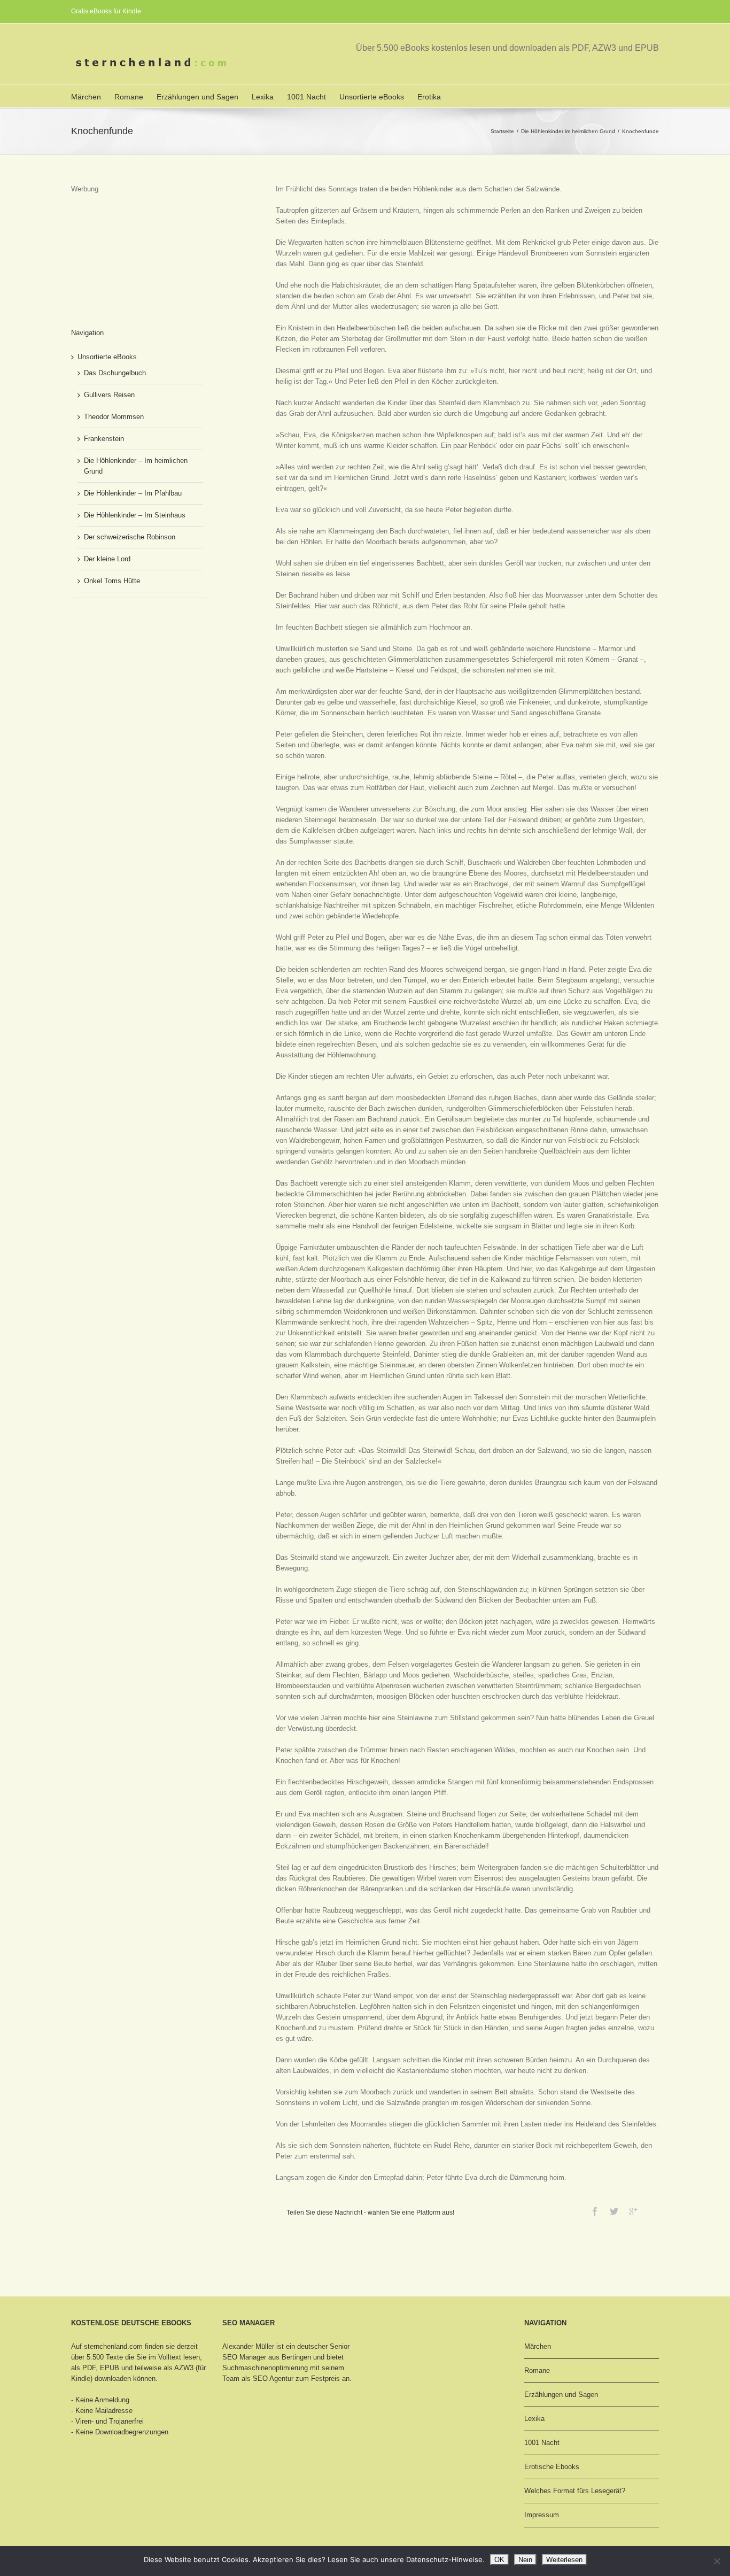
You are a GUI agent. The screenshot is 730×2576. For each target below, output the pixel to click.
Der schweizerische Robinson (130, 537)
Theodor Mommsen (114, 417)
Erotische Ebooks (552, 2467)
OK (499, 2560)
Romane (129, 97)
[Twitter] (614, 2211)
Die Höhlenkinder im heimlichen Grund (568, 131)
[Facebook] (595, 2211)
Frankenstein (104, 439)
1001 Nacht (306, 97)
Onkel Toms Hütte (112, 581)
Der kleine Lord (107, 559)
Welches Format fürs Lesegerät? (575, 2491)
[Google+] (633, 2211)
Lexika (263, 97)
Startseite (502, 131)
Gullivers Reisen (109, 395)
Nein (525, 2560)
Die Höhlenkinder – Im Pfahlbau (133, 493)
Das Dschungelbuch (115, 373)
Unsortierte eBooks (372, 97)
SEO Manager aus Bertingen (267, 2357)
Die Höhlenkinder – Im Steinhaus (135, 515)
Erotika (429, 97)
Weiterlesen (564, 2560)
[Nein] (717, 2561)
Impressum (542, 2515)
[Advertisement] (125, 248)
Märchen (86, 97)
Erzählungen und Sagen (197, 97)
